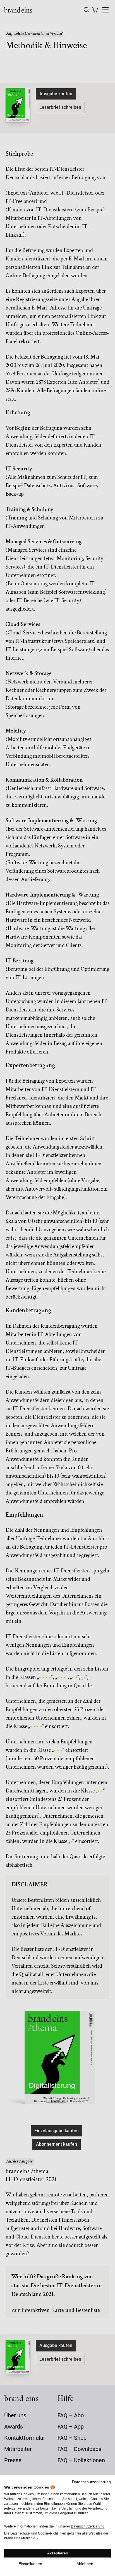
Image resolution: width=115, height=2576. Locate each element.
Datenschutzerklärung (91, 2482)
